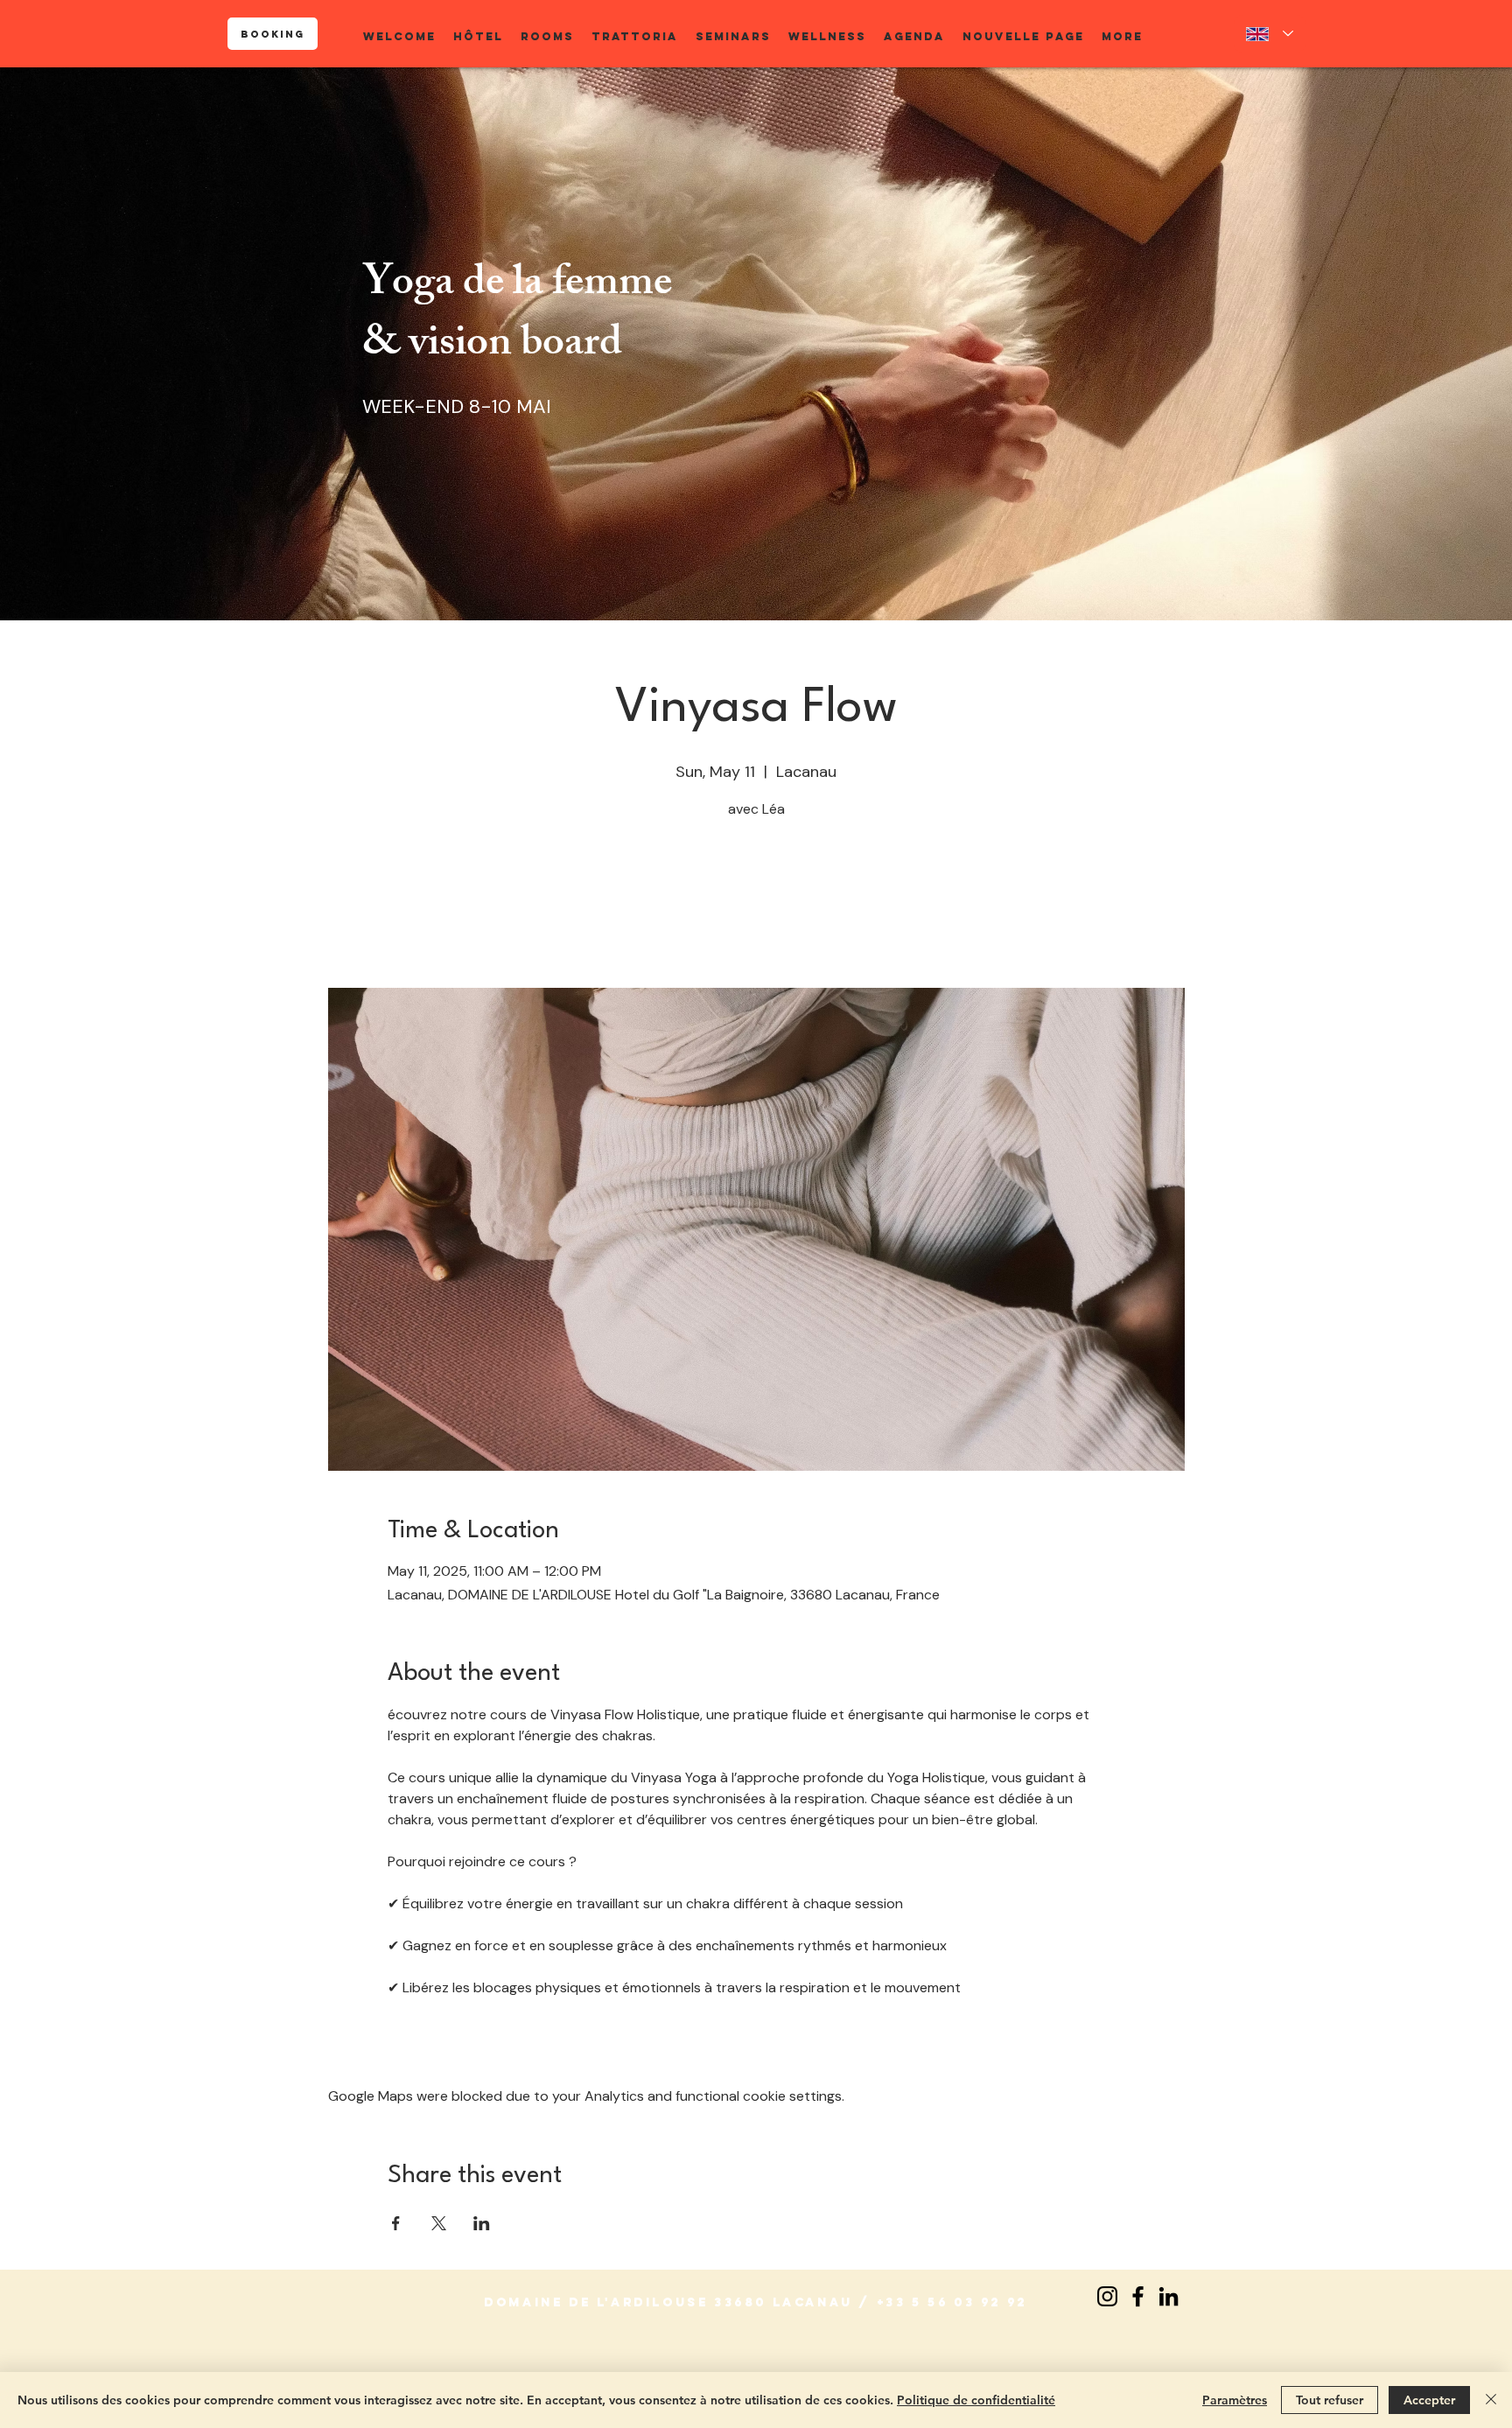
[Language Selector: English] (1270, 34)
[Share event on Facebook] (396, 2223)
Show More (423, 2039)
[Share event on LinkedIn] (482, 2223)
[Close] (1491, 2400)
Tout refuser (1330, 2400)
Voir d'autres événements (756, 906)
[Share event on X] (439, 2223)
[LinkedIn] (1169, 2296)
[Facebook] (1138, 2296)
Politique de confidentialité (976, 2400)
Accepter (1429, 2400)
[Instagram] (1107, 2296)
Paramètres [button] (1235, 2400)
